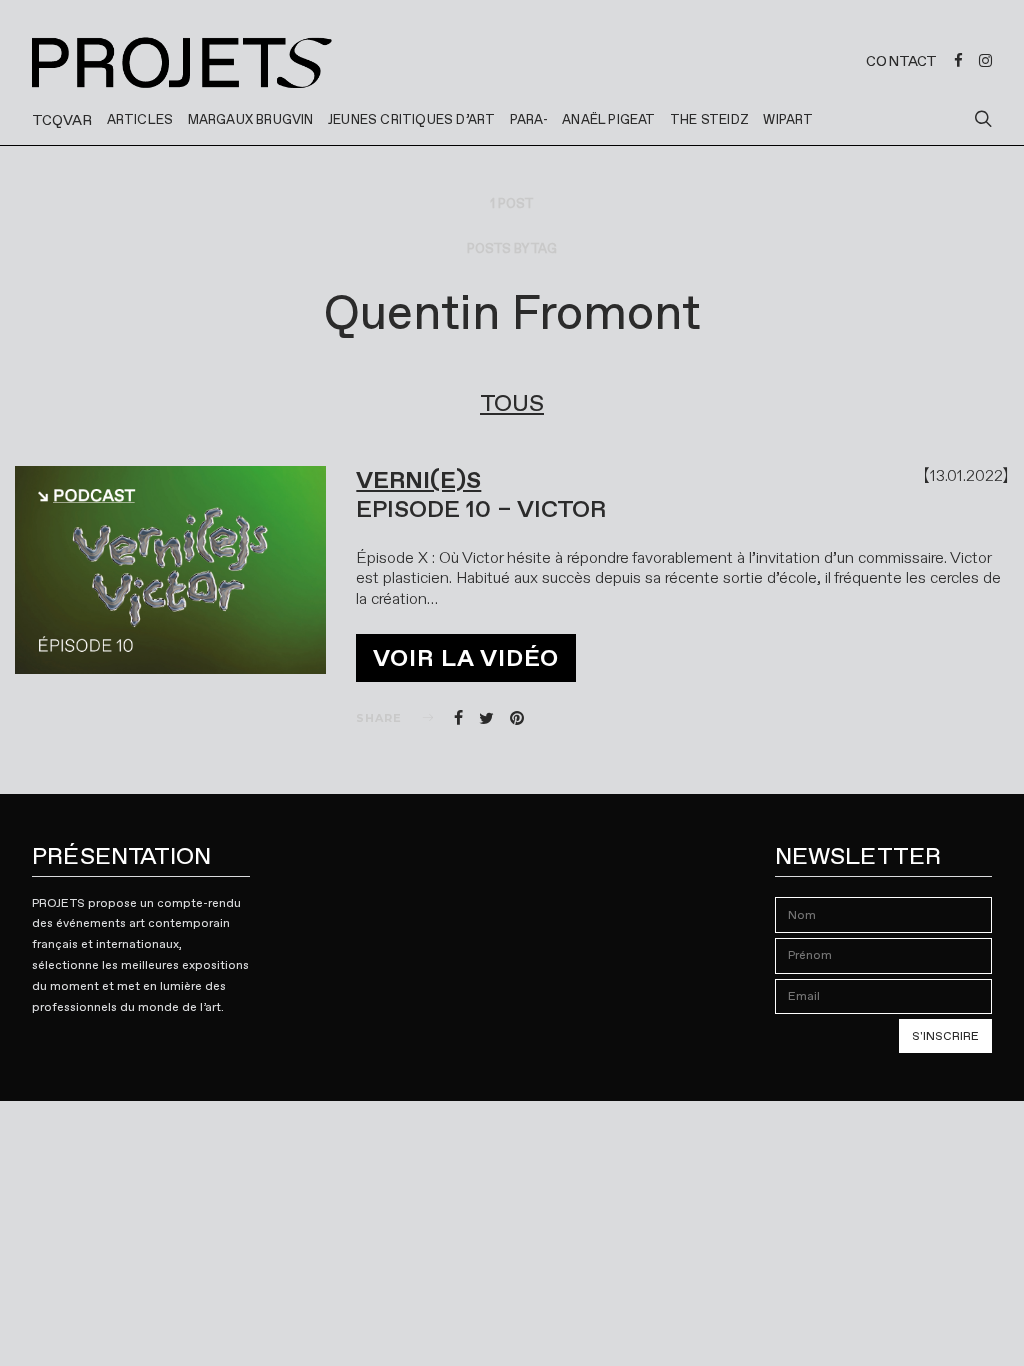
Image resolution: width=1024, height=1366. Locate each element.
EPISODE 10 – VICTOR (481, 509)
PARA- (529, 119)
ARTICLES (140, 119)
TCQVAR (62, 120)
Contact (901, 61)
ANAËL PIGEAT (608, 119)
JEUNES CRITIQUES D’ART (411, 119)
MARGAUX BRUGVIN (251, 119)
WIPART (788, 119)
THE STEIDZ (709, 119)
